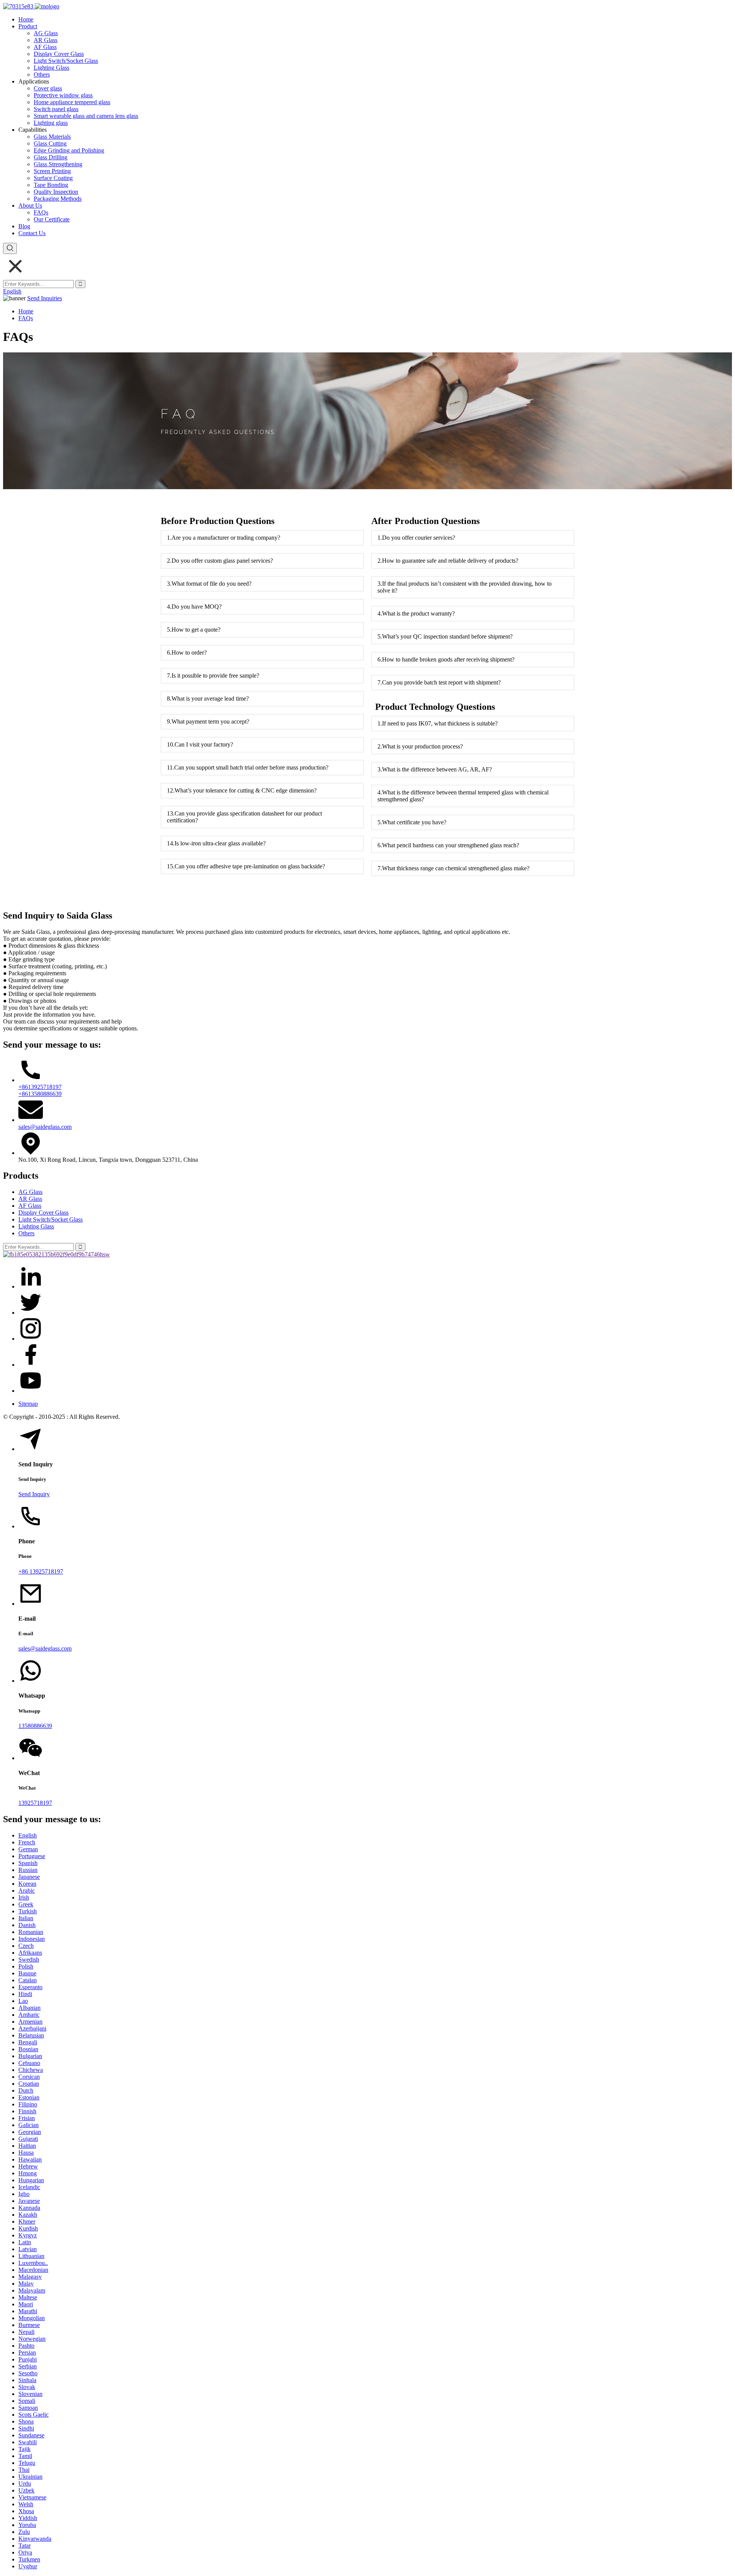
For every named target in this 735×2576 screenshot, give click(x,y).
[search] (10, 248)
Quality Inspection (56, 192)
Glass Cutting (50, 143)
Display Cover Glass (59, 54)
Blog (24, 226)
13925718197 (35, 1803)
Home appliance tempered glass (72, 102)
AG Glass (46, 33)
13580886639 (35, 1726)
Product (28, 26)
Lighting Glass (51, 68)
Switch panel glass (56, 109)
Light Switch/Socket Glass (66, 61)
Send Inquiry (34, 1494)
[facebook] (31, 1365)
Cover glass (48, 88)
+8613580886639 (40, 1094)
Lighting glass (51, 123)
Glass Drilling (51, 157)
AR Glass (46, 40)
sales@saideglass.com (45, 1127)
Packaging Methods (58, 199)
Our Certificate (52, 219)
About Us (30, 206)
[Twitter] (31, 1313)
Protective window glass (63, 95)
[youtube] (31, 1391)
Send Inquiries (45, 298)
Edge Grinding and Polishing (69, 150)
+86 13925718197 (41, 1571)
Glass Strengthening (58, 164)
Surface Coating (53, 178)
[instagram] (31, 1339)
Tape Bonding (51, 185)
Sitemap (28, 1404)
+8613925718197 (40, 1087)
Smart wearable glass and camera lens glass (86, 116)
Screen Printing (52, 171)
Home (26, 19)
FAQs (41, 212)
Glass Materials (52, 137)
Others (42, 75)
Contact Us (32, 233)
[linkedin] (31, 1286)
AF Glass (45, 47)
